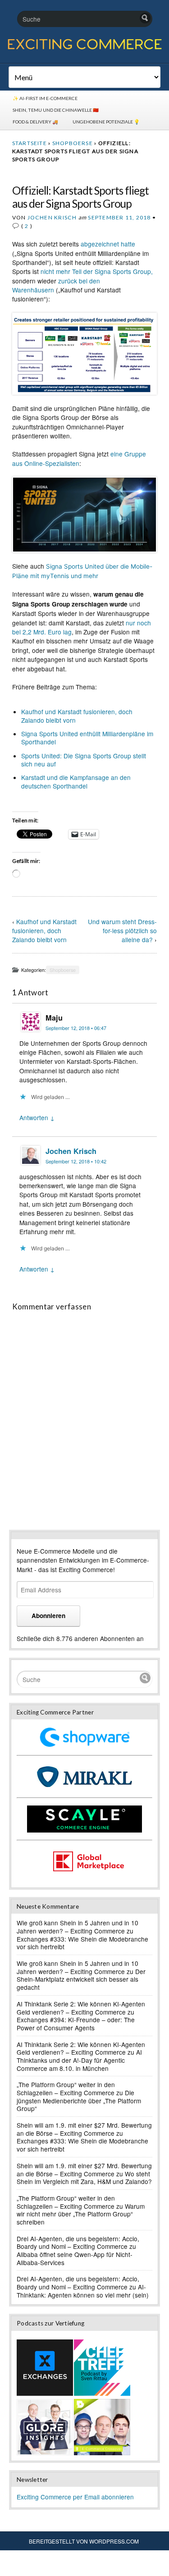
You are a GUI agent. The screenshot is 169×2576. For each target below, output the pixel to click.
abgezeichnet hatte (108, 244)
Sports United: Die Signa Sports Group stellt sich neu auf (84, 760)
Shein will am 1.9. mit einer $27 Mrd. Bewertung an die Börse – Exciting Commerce (84, 2129)
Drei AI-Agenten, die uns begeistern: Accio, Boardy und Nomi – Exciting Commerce (78, 2243)
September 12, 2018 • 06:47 (76, 1028)
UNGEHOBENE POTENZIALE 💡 (106, 122)
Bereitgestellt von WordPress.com (84, 2541)
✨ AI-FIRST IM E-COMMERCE (45, 98)
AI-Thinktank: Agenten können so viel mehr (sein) (83, 2291)
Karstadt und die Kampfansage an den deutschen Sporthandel (76, 781)
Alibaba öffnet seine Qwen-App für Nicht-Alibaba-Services (75, 2258)
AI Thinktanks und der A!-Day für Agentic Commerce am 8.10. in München (79, 2060)
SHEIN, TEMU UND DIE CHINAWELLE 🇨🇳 (56, 110)
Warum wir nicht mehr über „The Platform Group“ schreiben (81, 2214)
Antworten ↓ (37, 1117)
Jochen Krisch (52, 217)
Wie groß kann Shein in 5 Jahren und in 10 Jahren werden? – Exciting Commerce (78, 1927)
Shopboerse (73, 143)
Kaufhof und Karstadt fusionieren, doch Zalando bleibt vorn (77, 716)
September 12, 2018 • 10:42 (76, 1161)
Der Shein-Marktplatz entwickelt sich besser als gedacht (81, 1979)
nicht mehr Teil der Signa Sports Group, (97, 271)
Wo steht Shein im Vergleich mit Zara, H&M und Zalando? (84, 2178)
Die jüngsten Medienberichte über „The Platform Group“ (79, 2100)
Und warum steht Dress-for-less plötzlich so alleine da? (122, 930)
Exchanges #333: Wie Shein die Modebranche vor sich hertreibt (82, 1943)
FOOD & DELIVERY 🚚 (35, 122)
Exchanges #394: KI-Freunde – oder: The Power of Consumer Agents (76, 2024)
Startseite (30, 143)
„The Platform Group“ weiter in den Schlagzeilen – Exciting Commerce (66, 2088)
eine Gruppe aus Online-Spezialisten (79, 458)
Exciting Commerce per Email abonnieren (75, 2497)
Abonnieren (48, 1616)
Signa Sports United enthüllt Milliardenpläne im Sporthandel (87, 738)
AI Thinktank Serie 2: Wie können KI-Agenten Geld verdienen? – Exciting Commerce (81, 2008)
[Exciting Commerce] (84, 48)
